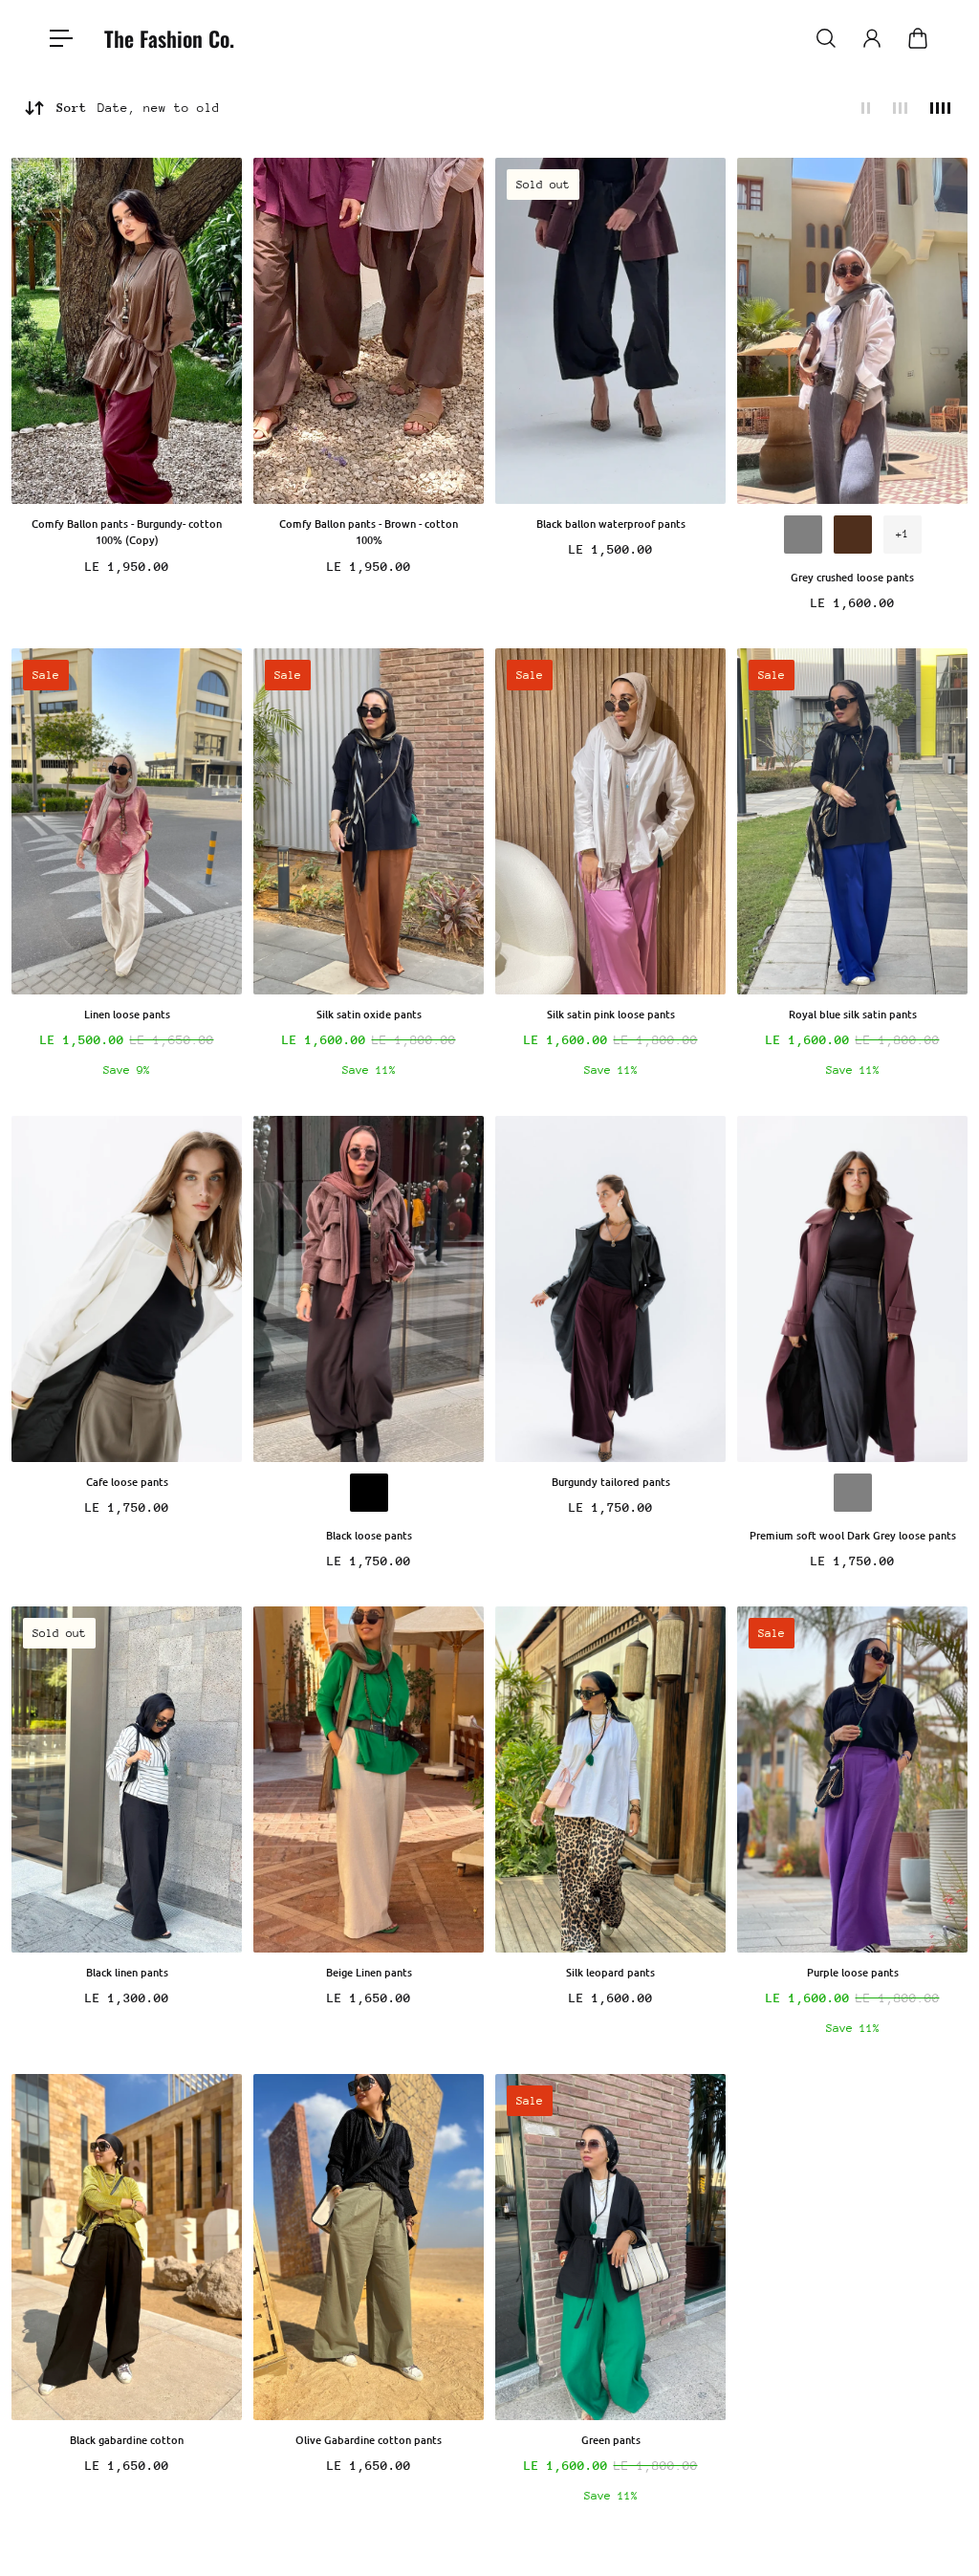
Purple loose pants (853, 1972)
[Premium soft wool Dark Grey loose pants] (852, 1289)
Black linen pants (127, 1972)
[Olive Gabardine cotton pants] (369, 2247)
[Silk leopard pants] (610, 1779)
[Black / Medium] (369, 1493)
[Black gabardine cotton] (127, 2247)
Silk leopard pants (610, 1972)
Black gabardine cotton (127, 2440)
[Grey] (803, 535)
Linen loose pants (127, 1014)
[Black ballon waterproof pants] (610, 331)
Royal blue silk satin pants (853, 1014)
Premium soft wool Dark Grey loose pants (853, 1535)
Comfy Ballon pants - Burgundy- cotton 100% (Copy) (127, 532)
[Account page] (872, 38)
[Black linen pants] (127, 1779)
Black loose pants (369, 1535)
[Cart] (918, 38)
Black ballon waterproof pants (611, 524)
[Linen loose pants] (127, 821)
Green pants (611, 2440)
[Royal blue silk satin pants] (852, 821)
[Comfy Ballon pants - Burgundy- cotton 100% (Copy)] (127, 331)
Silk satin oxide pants (369, 1014)
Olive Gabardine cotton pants (369, 2440)
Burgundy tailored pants (611, 1482)
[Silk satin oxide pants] (369, 821)
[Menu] (61, 38)
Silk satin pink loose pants (611, 1014)
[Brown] (853, 535)
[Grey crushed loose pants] (852, 331)
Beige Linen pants (369, 1972)
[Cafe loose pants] (127, 1289)
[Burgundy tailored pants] (610, 1289)
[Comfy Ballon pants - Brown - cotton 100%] (369, 331)
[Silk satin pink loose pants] (610, 821)
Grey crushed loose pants (852, 577)
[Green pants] (610, 2247)
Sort (138, 108)
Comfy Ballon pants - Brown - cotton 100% (369, 532)
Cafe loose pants (127, 1482)
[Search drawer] (826, 38)
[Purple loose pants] (852, 1779)
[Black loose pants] (369, 1289)
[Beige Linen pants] (369, 1779)
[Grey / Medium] (853, 1493)
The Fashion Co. (169, 38)
